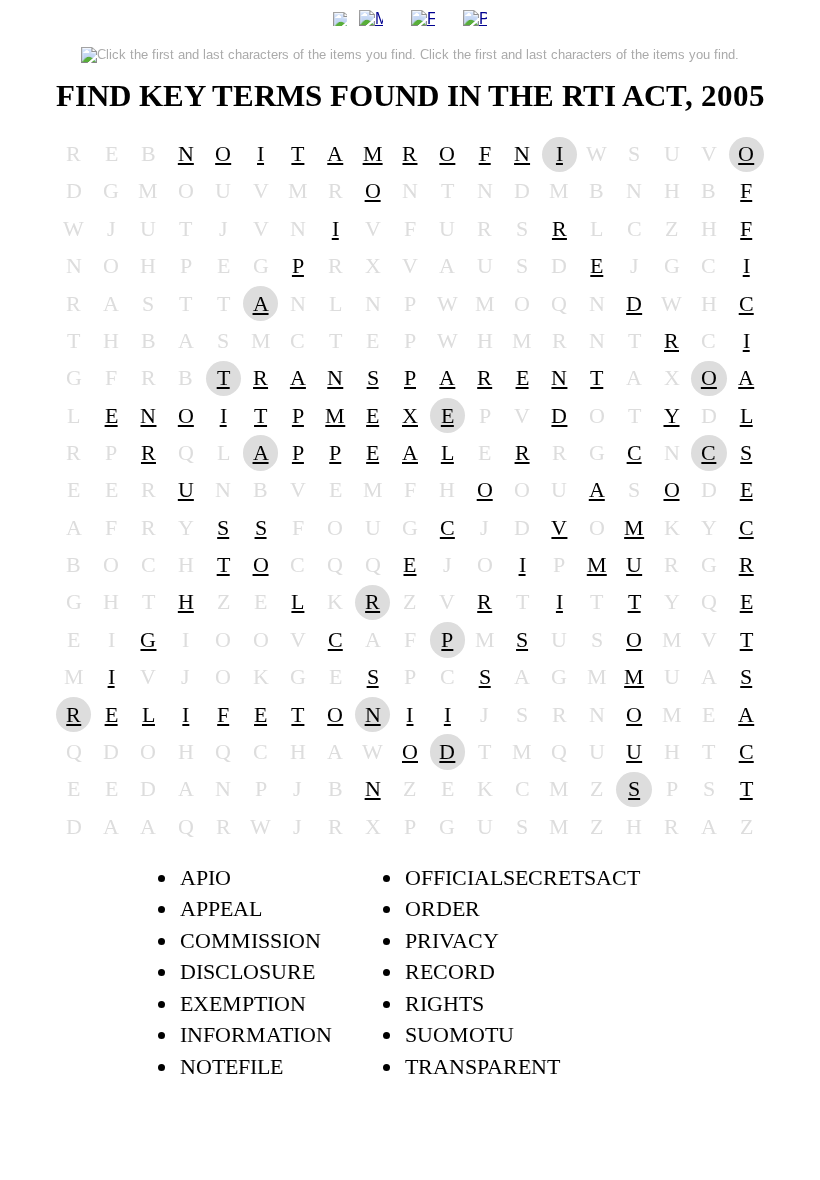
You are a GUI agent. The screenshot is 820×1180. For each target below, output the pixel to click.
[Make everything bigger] (371, 17)
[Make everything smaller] (340, 17)
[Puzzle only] (475, 17)
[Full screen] (423, 17)
